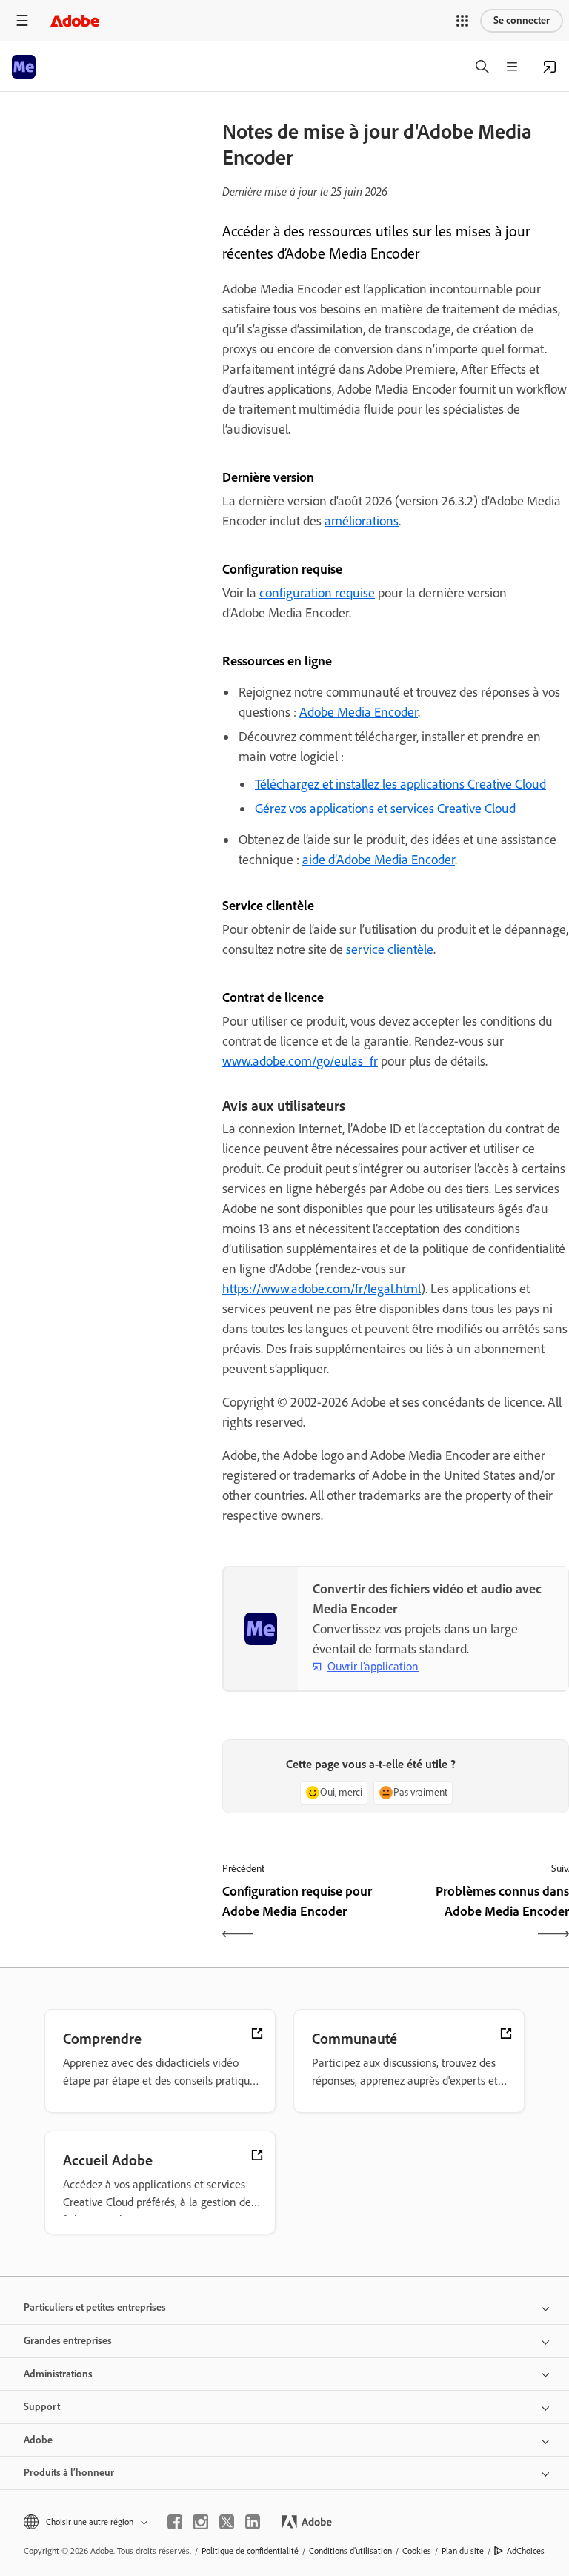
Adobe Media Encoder (359, 712)
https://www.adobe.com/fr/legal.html (322, 1289)
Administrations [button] (58, 2374)
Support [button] (42, 2407)
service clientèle (390, 949)
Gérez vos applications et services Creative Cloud (385, 809)
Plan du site (463, 2551)
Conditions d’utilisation (350, 2551)
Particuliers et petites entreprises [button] (95, 2307)
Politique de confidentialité (250, 2551)
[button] (462, 21)
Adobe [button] (38, 2440)
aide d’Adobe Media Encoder (379, 860)
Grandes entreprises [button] (68, 2341)
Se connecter (522, 20)
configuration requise (317, 593)
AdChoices (526, 2551)
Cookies (417, 2551)
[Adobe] (75, 20)
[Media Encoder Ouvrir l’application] (550, 67)
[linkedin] (253, 2522)
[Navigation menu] (22, 20)
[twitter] (227, 2522)
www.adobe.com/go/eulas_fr (300, 1061)
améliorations (362, 521)
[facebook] (175, 2522)
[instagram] (201, 2522)
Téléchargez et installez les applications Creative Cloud (400, 784)
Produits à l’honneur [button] (69, 2473)
